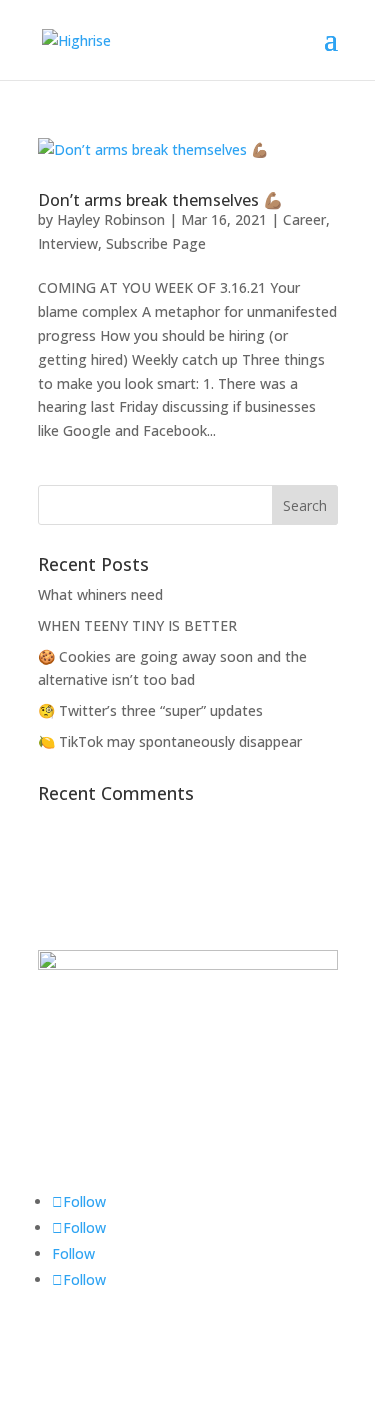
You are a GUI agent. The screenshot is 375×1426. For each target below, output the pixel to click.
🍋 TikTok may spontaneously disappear (170, 741)
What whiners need (100, 594)
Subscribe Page (156, 243)
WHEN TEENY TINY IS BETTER (137, 625)
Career (304, 219)
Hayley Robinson (111, 219)
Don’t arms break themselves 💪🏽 (160, 200)
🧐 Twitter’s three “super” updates (150, 710)
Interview (68, 243)
